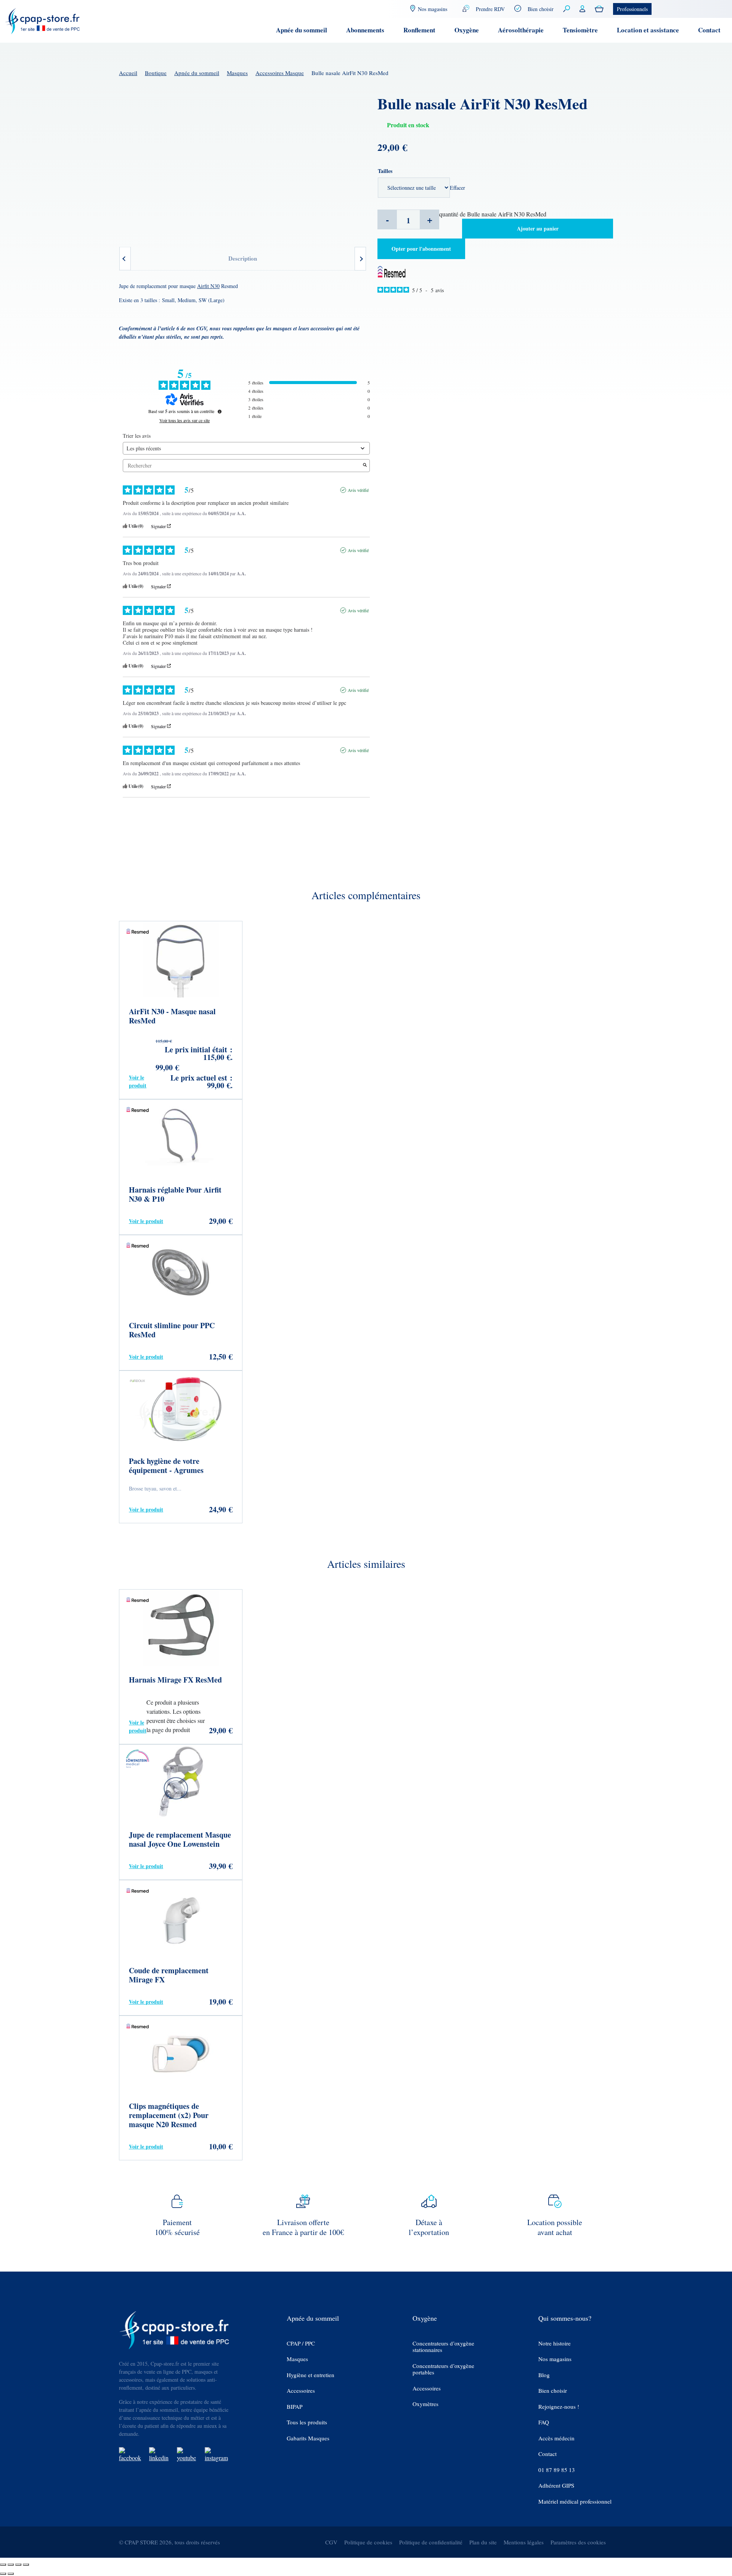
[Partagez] (18, 2565)
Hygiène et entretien (311, 2375)
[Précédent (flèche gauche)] (3, 2574)
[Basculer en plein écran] (11, 2565)
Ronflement (419, 30)
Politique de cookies (368, 2542)
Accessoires (301, 2391)
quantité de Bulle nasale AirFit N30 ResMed (493, 214)
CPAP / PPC (301, 2343)
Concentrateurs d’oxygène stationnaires (443, 2347)
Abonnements (365, 30)
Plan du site (483, 2542)
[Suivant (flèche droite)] (11, 2574)
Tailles (385, 171)
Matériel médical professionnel (575, 2502)
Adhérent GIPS (556, 2486)
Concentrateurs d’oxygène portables (443, 2369)
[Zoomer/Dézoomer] (3, 2565)
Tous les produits (307, 2422)
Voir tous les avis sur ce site (185, 420)
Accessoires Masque (280, 73)
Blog (544, 2375)
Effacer (457, 188)
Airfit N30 (208, 286)
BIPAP (295, 2407)
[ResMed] (392, 271)
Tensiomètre (580, 30)
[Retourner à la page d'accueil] (43, 20)
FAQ (544, 2422)
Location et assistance (648, 30)
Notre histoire (555, 2343)
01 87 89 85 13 (557, 2470)
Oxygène (467, 30)
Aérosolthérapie (521, 30)
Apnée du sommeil (302, 30)
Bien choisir (541, 9)
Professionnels (632, 9)
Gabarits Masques (308, 2438)
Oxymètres (425, 2404)
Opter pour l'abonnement (421, 249)
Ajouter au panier (538, 228)
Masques (237, 73)
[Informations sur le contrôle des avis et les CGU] (220, 411)
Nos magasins (555, 2359)
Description (243, 258)
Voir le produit (138, 1081)
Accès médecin (556, 2438)
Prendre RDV (490, 9)
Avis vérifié (358, 490)
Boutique (156, 73)
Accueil (128, 73)
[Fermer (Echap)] (26, 2565)
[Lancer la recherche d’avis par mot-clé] (365, 465)
